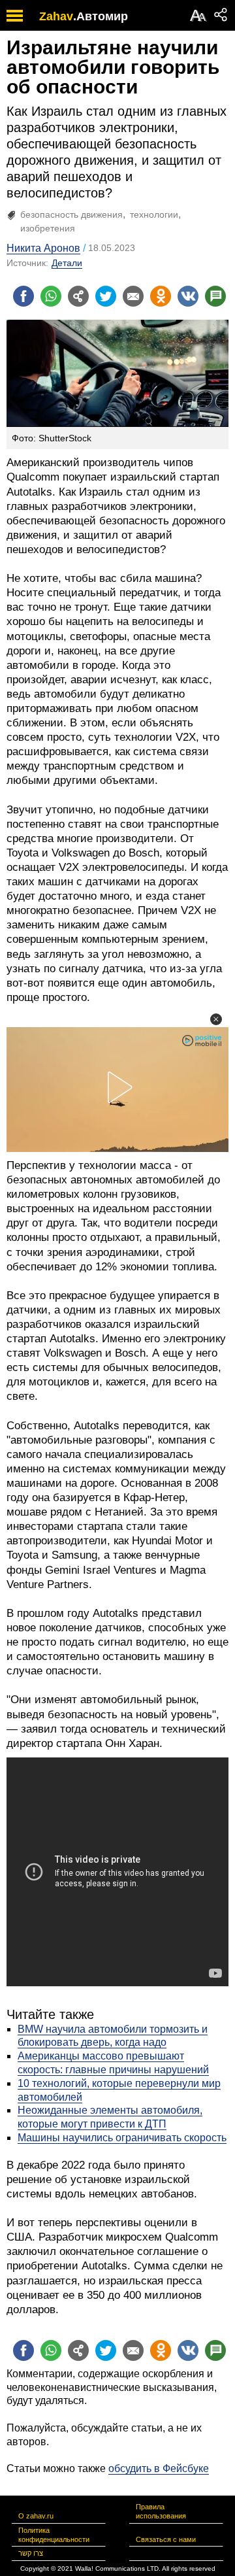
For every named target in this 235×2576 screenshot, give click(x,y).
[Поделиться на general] (78, 296)
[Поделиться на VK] (188, 296)
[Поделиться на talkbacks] (215, 296)
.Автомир (101, 16)
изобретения (48, 228)
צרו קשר (31, 2553)
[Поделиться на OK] (161, 296)
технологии (154, 214)
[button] (216, 1019)
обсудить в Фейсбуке (159, 2468)
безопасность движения (71, 214)
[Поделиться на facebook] (23, 296)
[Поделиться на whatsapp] (51, 296)
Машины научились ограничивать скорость (122, 2138)
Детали (67, 263)
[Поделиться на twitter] (106, 296)
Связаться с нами (166, 2539)
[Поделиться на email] (133, 296)
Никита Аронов (43, 248)
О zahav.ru (36, 2516)
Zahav (56, 16)
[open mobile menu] (15, 15)
